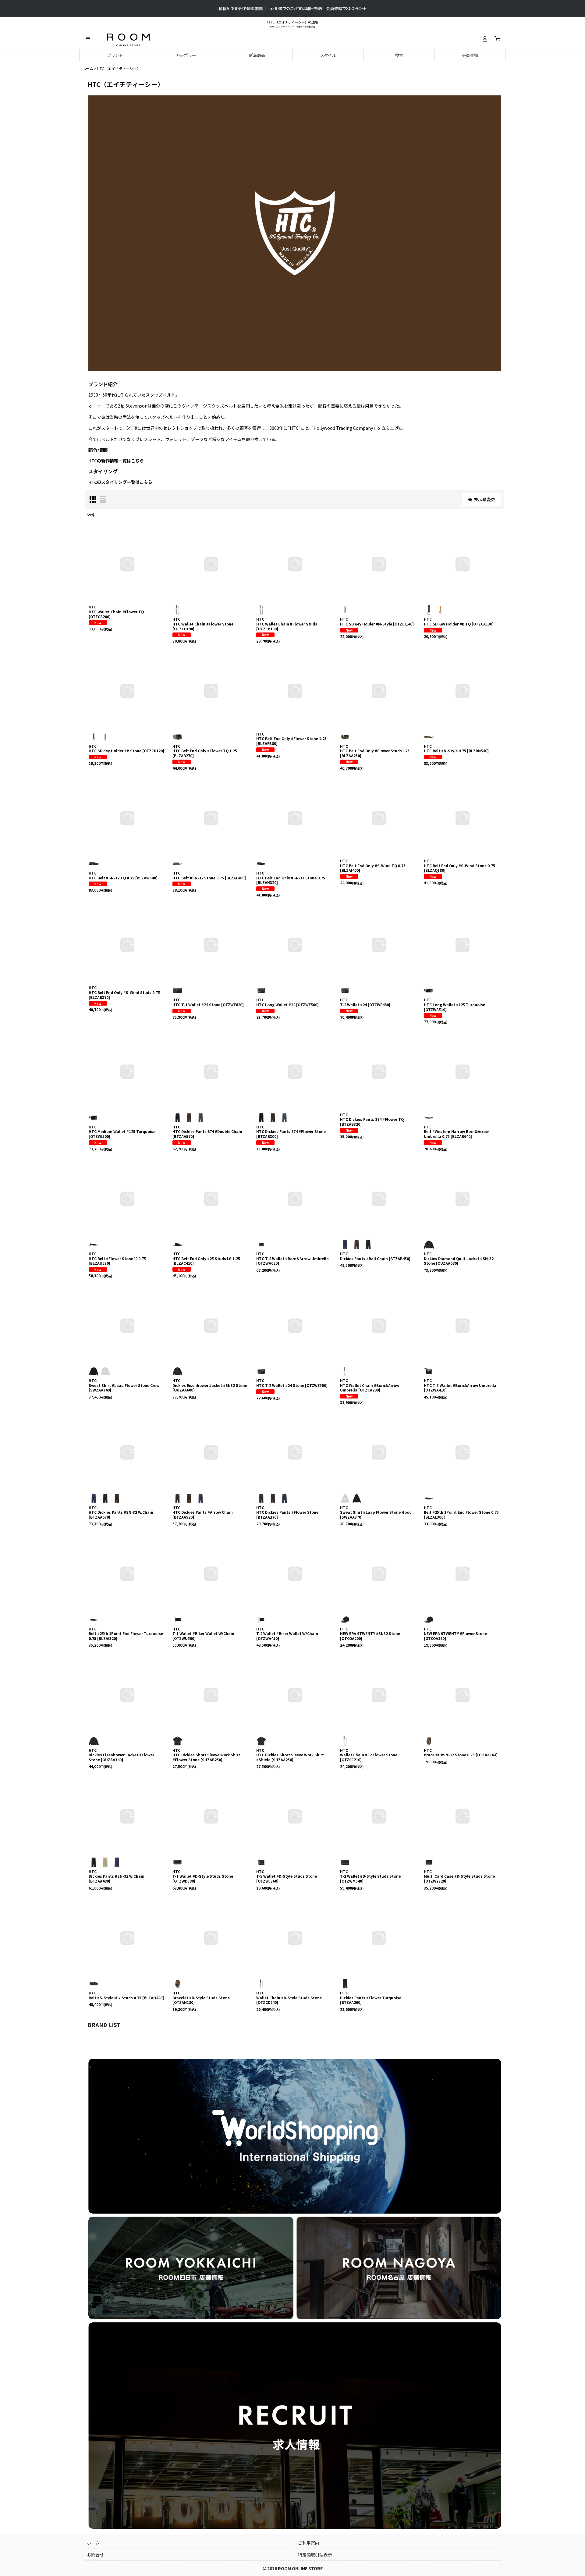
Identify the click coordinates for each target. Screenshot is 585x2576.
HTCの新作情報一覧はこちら (116, 461)
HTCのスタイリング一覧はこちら (120, 482)
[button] (88, 39)
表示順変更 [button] (484, 499)
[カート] (497, 39)
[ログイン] (485, 39)
